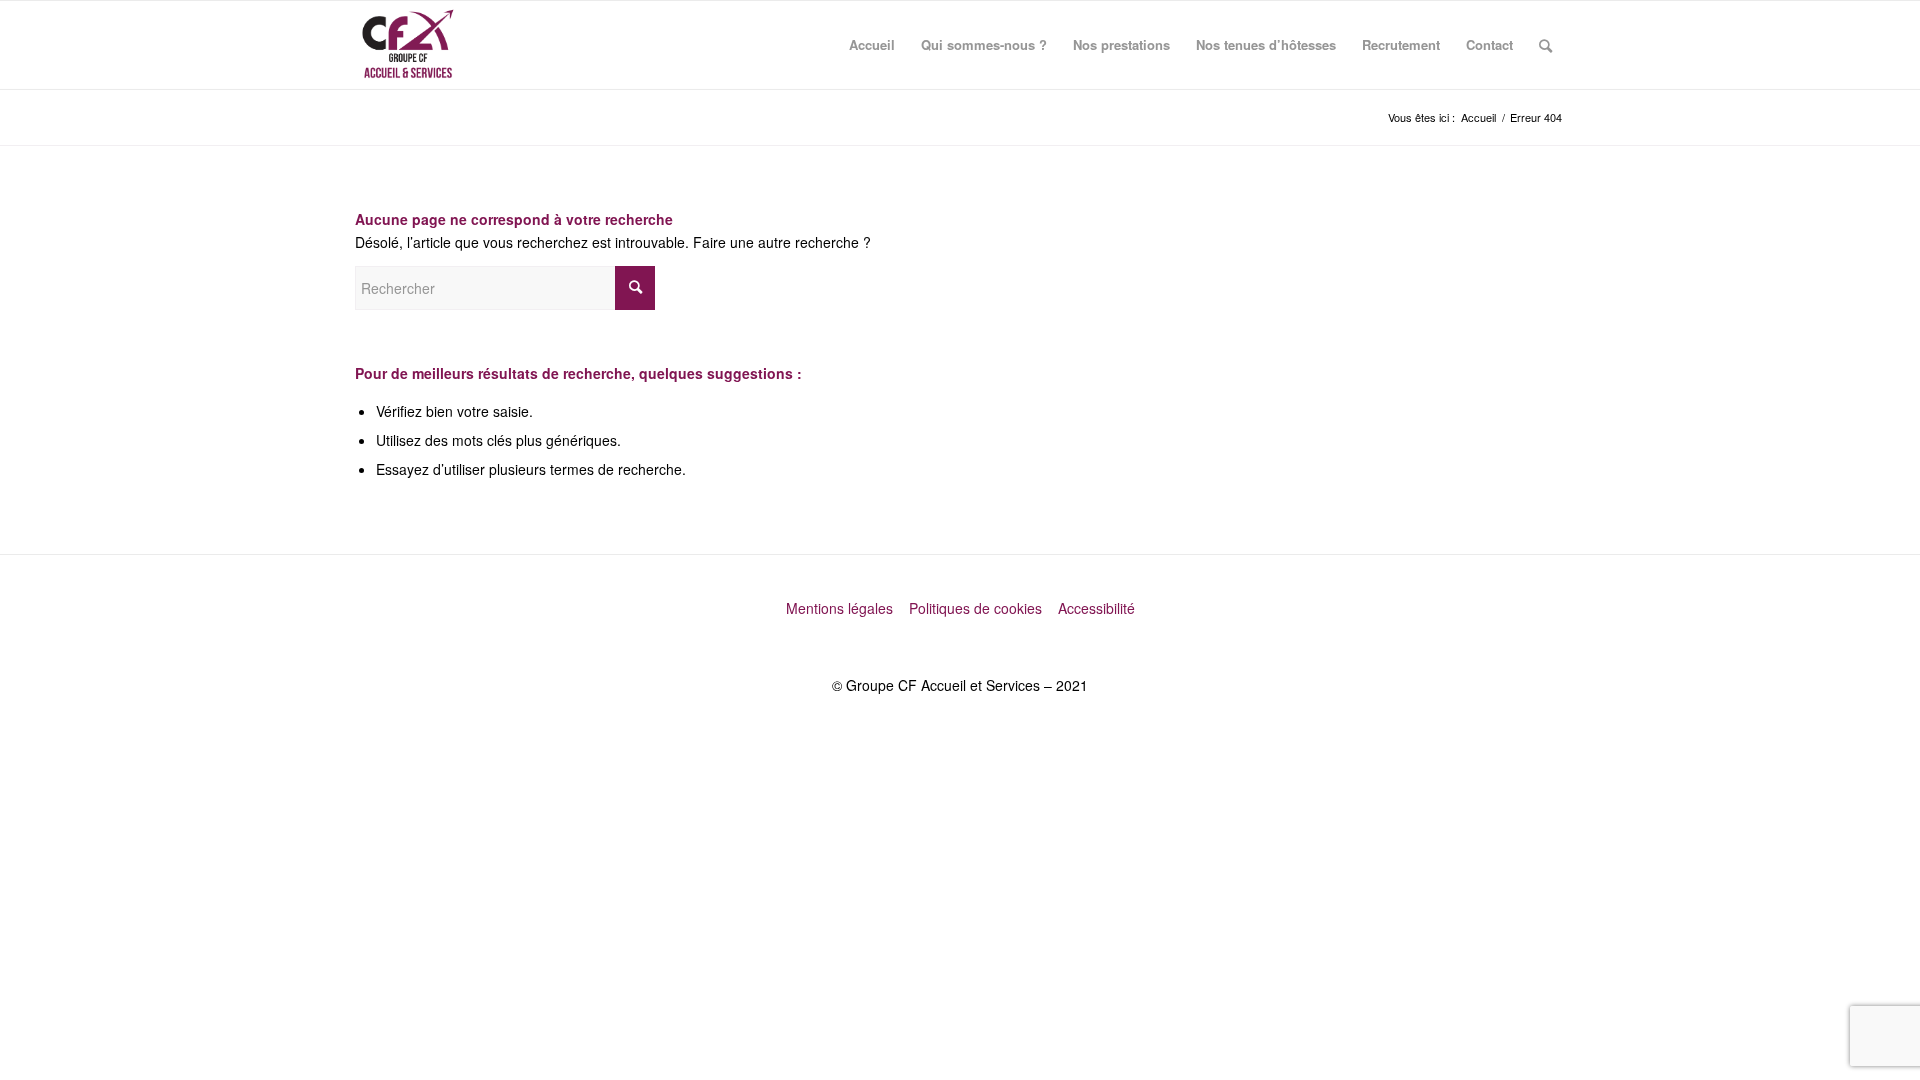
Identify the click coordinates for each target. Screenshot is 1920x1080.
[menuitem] (872, 45)
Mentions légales (841, 608)
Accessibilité (1096, 608)
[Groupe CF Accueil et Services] (408, 45)
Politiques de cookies (977, 608)
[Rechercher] (1545, 45)
